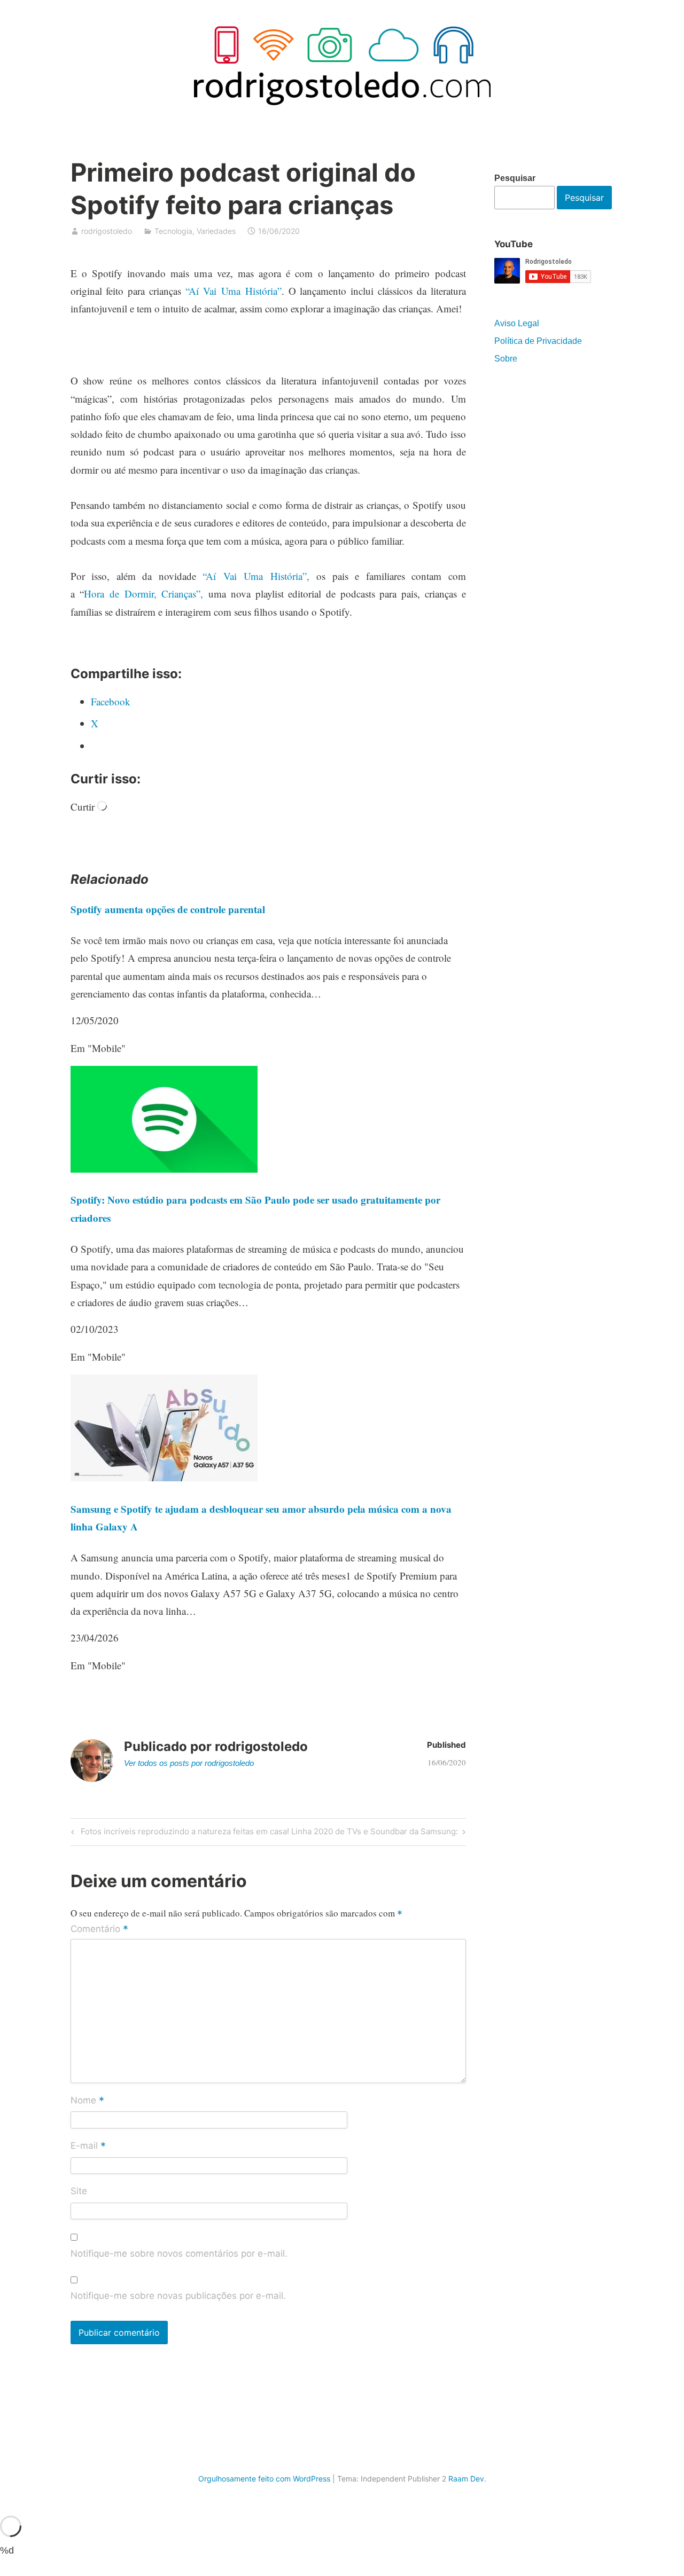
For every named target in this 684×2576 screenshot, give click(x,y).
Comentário (99, 1929)
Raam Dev (466, 2479)
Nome (87, 2101)
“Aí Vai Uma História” (234, 291)
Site (79, 2191)
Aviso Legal (517, 323)
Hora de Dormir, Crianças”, (143, 594)
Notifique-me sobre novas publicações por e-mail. (178, 2296)
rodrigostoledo (107, 231)
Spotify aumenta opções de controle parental (168, 909)
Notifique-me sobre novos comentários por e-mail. (179, 2253)
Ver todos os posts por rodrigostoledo (189, 1763)
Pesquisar (515, 178)
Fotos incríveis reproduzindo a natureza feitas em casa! (183, 1833)
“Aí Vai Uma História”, (256, 576)
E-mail (88, 2146)
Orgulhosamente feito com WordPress (264, 2479)
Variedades (216, 231)
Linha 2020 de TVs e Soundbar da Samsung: (375, 1833)
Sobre (506, 359)
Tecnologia (173, 231)
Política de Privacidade (538, 341)
